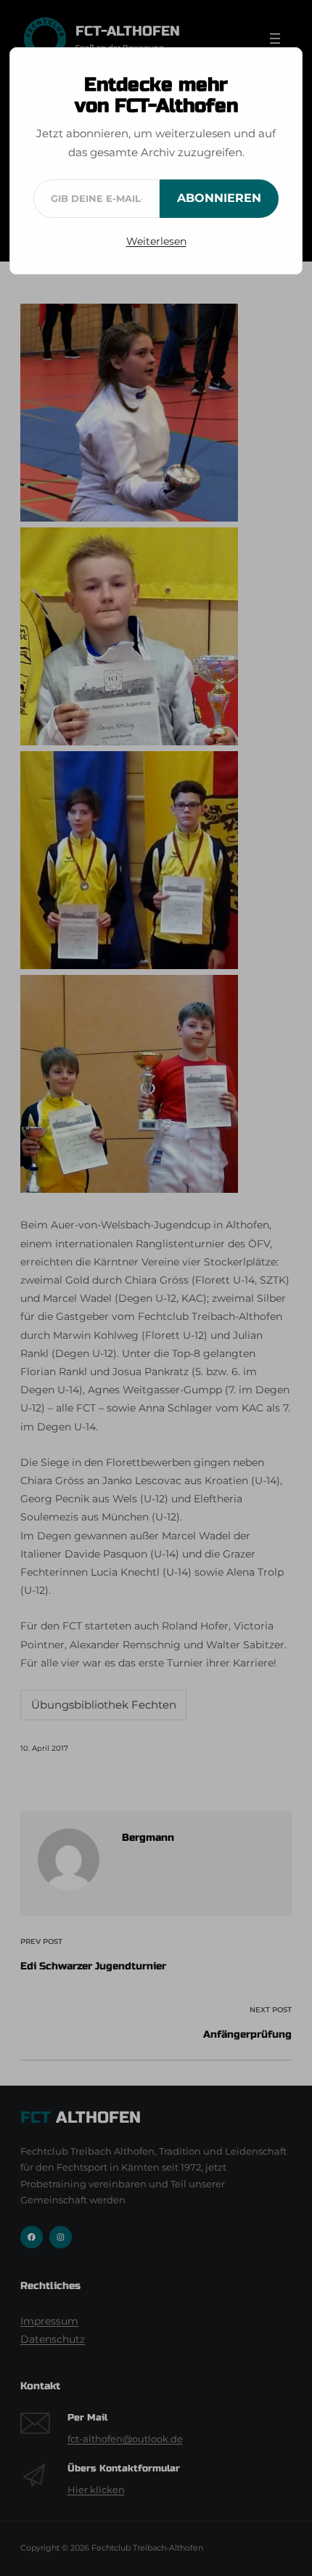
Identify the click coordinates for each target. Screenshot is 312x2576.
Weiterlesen (156, 241)
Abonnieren (219, 198)
